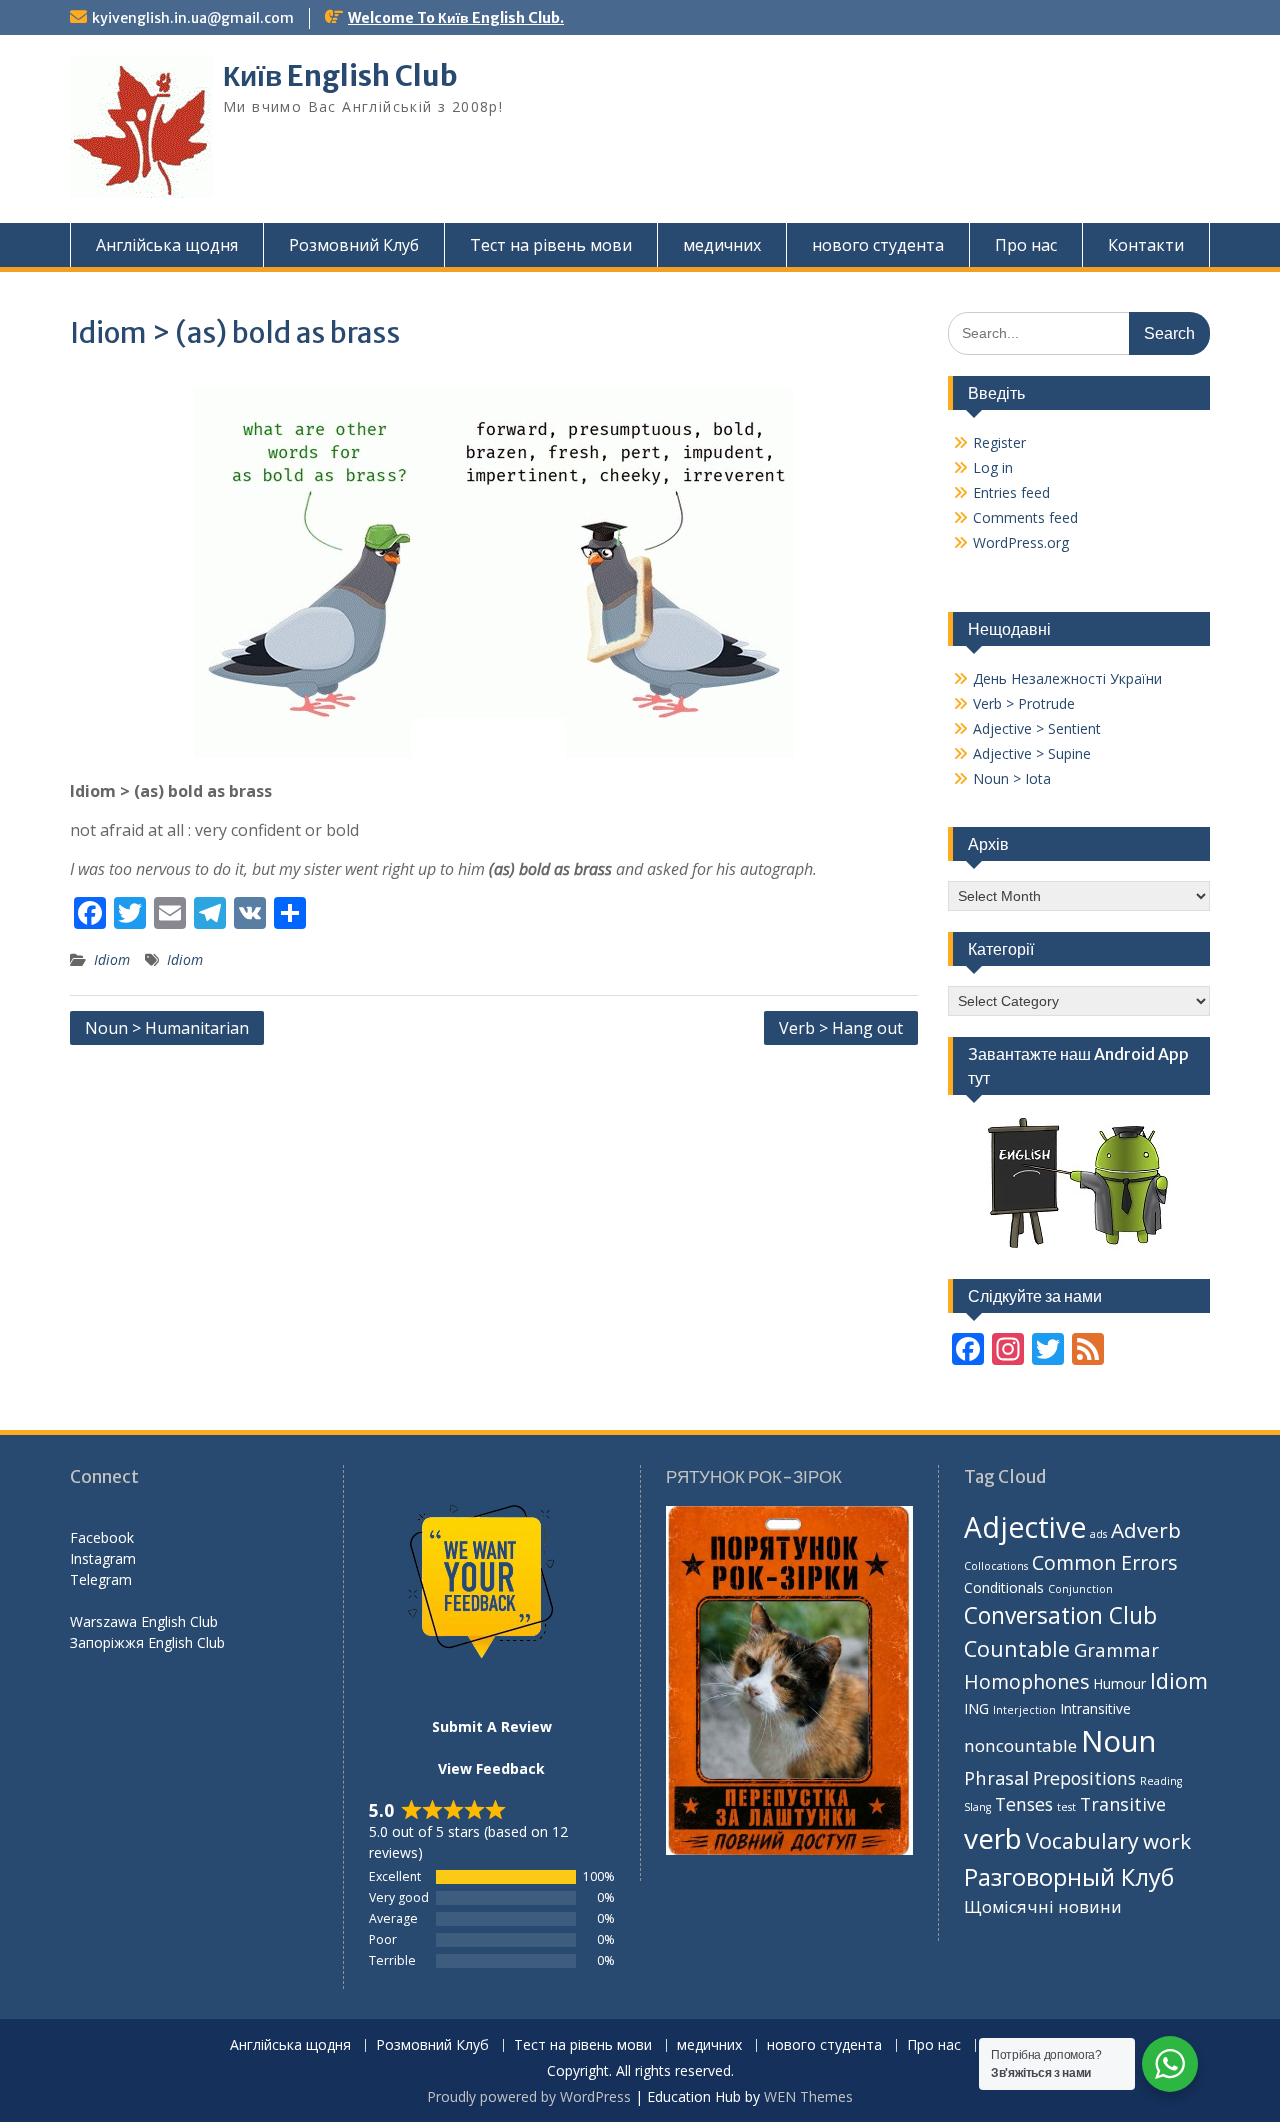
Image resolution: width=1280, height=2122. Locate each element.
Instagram (103, 1558)
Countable (1017, 1648)
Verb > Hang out (841, 1028)
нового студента (878, 245)
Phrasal (996, 1777)
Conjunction (1080, 1589)
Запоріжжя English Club (147, 1642)
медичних (722, 245)
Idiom (112, 959)
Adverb (1146, 1530)
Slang (977, 1807)
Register (999, 442)
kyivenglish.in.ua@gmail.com (193, 18)
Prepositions (1084, 1778)
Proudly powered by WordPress (529, 2096)
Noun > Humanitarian (167, 1028)
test (1066, 1807)
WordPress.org (1021, 542)
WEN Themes (808, 2096)
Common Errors (1105, 1562)
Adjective (1025, 1527)
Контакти (1146, 245)
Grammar (1116, 1649)
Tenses (1024, 1804)
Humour (1119, 1683)
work (1167, 1841)
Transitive (1123, 1804)
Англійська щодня (167, 245)
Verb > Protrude (1024, 703)
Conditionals (1004, 1587)
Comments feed (1025, 517)
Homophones (1026, 1681)
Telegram (101, 1579)
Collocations (996, 1566)
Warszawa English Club (144, 1621)
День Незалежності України (1067, 678)
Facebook (102, 1537)
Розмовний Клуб (354, 245)
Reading (1161, 1781)
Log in (993, 467)
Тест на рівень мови (551, 245)
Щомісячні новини (1043, 1906)
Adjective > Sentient (1037, 728)
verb (993, 1838)
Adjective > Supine (1032, 753)
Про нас (1026, 245)
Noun (1118, 1741)
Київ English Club (340, 76)
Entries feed (1011, 492)
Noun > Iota (1012, 778)
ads (1098, 1534)
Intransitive (1095, 1708)
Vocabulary (1082, 1840)
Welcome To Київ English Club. (456, 18)
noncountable (1020, 1745)
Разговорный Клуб (1069, 1877)
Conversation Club (1060, 1615)
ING (976, 1708)
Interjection (1024, 1710)
